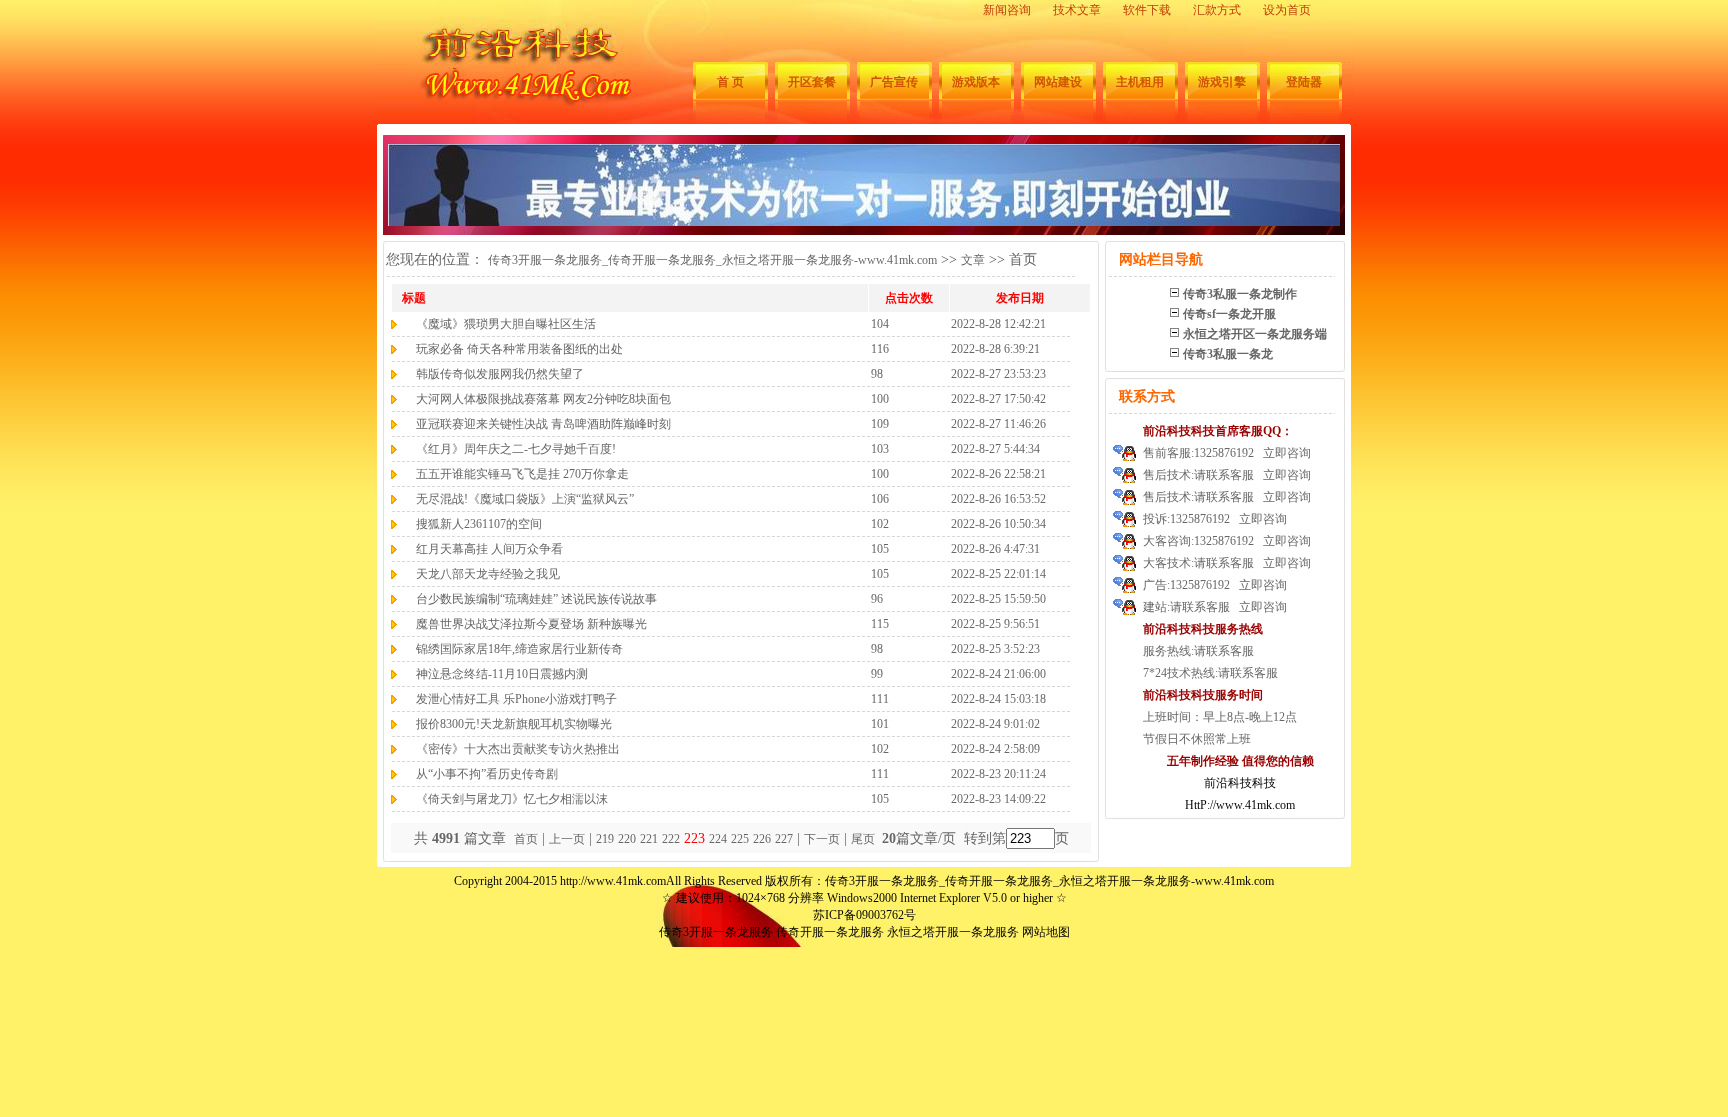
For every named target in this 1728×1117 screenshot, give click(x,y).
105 (880, 549)
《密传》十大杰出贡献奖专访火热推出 (518, 749)
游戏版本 (976, 82)
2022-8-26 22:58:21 (998, 474)
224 (718, 839)
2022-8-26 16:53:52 (998, 499)
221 (649, 839)
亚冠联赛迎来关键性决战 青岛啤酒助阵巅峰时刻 (543, 424)
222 (671, 839)
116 (880, 349)
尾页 (864, 839)
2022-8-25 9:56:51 (995, 624)
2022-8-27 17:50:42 (998, 399)
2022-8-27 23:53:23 (998, 374)
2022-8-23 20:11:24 (998, 774)
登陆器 (1304, 82)
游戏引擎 (1222, 82)
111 (880, 699)
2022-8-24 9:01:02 (995, 724)
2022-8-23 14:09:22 (998, 799)
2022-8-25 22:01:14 (998, 574)
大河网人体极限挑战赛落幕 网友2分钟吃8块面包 (543, 399)
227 (784, 839)
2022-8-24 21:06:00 (998, 674)
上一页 (567, 839)
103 (880, 449)
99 (877, 674)
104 (880, 324)
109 (880, 424)
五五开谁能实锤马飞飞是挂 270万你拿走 (522, 474)
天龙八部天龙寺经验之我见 (488, 574)
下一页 (822, 839)
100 (880, 399)
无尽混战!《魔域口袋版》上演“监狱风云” (525, 499)
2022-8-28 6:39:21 (995, 349)
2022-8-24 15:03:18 (998, 699)
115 (880, 624)
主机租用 (1140, 82)
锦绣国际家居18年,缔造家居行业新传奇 (519, 649)
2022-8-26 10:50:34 (998, 524)
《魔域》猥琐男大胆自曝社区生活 (506, 324)
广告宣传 (894, 82)
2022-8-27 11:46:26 (998, 424)
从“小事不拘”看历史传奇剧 (487, 774)
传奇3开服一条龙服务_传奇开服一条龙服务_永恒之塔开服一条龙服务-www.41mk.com (712, 260)
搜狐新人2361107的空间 (479, 524)
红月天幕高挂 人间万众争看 (489, 549)
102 (880, 524)
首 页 (730, 82)
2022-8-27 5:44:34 (995, 449)
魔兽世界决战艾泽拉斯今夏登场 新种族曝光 (531, 624)
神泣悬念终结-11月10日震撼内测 (502, 674)
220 (627, 839)
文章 (973, 260)
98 (877, 374)
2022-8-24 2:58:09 (995, 749)
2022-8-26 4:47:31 (995, 549)
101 (880, 724)
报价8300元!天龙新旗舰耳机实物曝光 (514, 724)
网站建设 (1058, 82)
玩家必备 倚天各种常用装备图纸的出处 (519, 349)
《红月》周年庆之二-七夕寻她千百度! (516, 449)
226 (762, 839)
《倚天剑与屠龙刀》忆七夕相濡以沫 (512, 799)
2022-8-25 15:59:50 (998, 599)
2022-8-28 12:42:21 (998, 324)
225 (740, 839)
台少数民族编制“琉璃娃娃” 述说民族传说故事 (536, 599)
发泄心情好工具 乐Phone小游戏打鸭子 (516, 699)
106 (880, 499)
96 (877, 599)
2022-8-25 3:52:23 (995, 649)
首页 (526, 839)
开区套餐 (812, 82)
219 (605, 839)
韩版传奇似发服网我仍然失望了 (500, 374)
